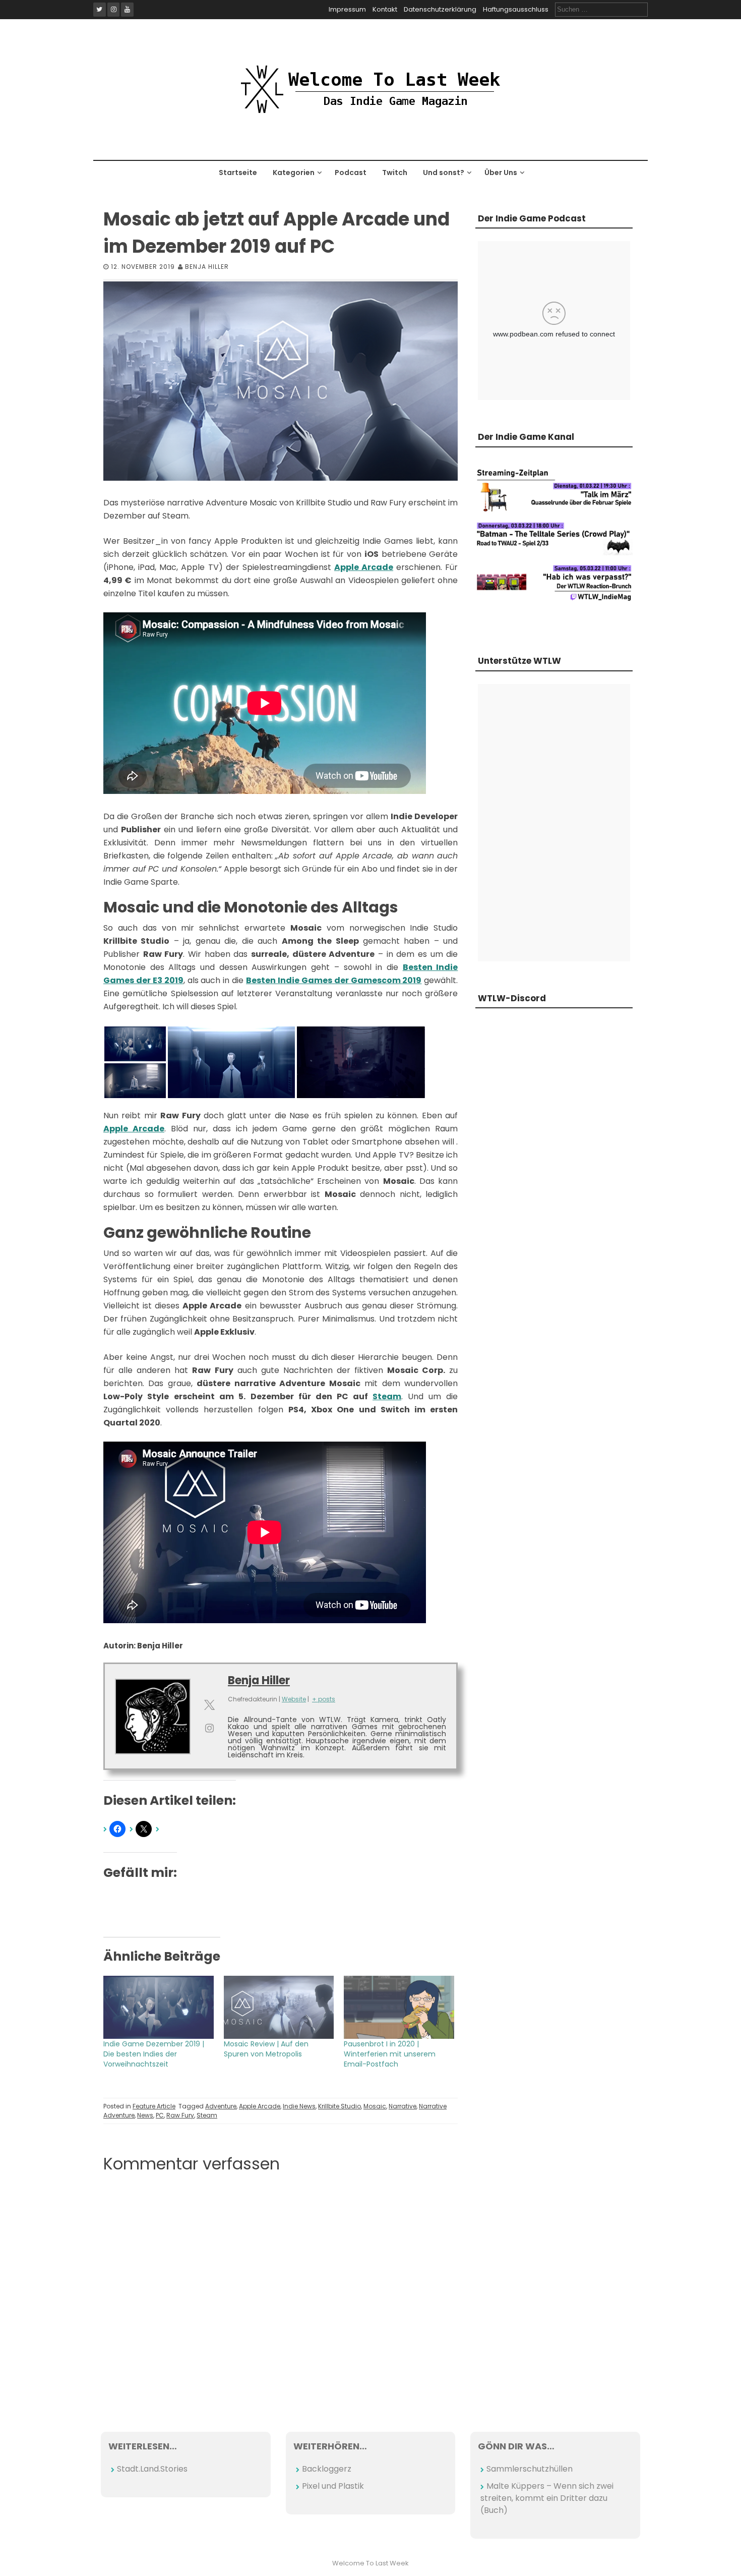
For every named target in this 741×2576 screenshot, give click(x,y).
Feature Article (154, 2106)
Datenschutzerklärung (440, 9)
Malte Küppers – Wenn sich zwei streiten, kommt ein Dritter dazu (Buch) (547, 2498)
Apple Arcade (364, 567)
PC (160, 2115)
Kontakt (385, 9)
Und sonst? (444, 173)
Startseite (238, 173)
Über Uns (501, 173)
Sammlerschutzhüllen (530, 2469)
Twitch (395, 173)
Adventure (221, 2106)
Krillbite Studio (339, 2106)
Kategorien (294, 173)
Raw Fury (180, 2115)
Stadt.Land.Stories (152, 2469)
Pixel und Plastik (333, 2486)
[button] (135, 1044)
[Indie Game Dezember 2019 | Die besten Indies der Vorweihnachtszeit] (159, 2007)
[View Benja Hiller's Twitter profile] (209, 1705)
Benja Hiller (207, 267)
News (145, 2115)
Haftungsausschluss (516, 9)
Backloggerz (327, 2469)
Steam (387, 1396)
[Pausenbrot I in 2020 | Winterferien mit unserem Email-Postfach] (399, 2007)
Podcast (351, 173)
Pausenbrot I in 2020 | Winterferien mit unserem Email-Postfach (390, 2054)
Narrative (403, 2106)
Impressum (347, 9)
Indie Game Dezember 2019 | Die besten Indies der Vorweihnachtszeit (154, 2054)
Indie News (299, 2106)
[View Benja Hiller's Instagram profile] (209, 1728)
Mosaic (375, 2106)
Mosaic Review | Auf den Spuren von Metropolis (266, 2049)
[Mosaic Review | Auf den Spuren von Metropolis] (279, 2007)
